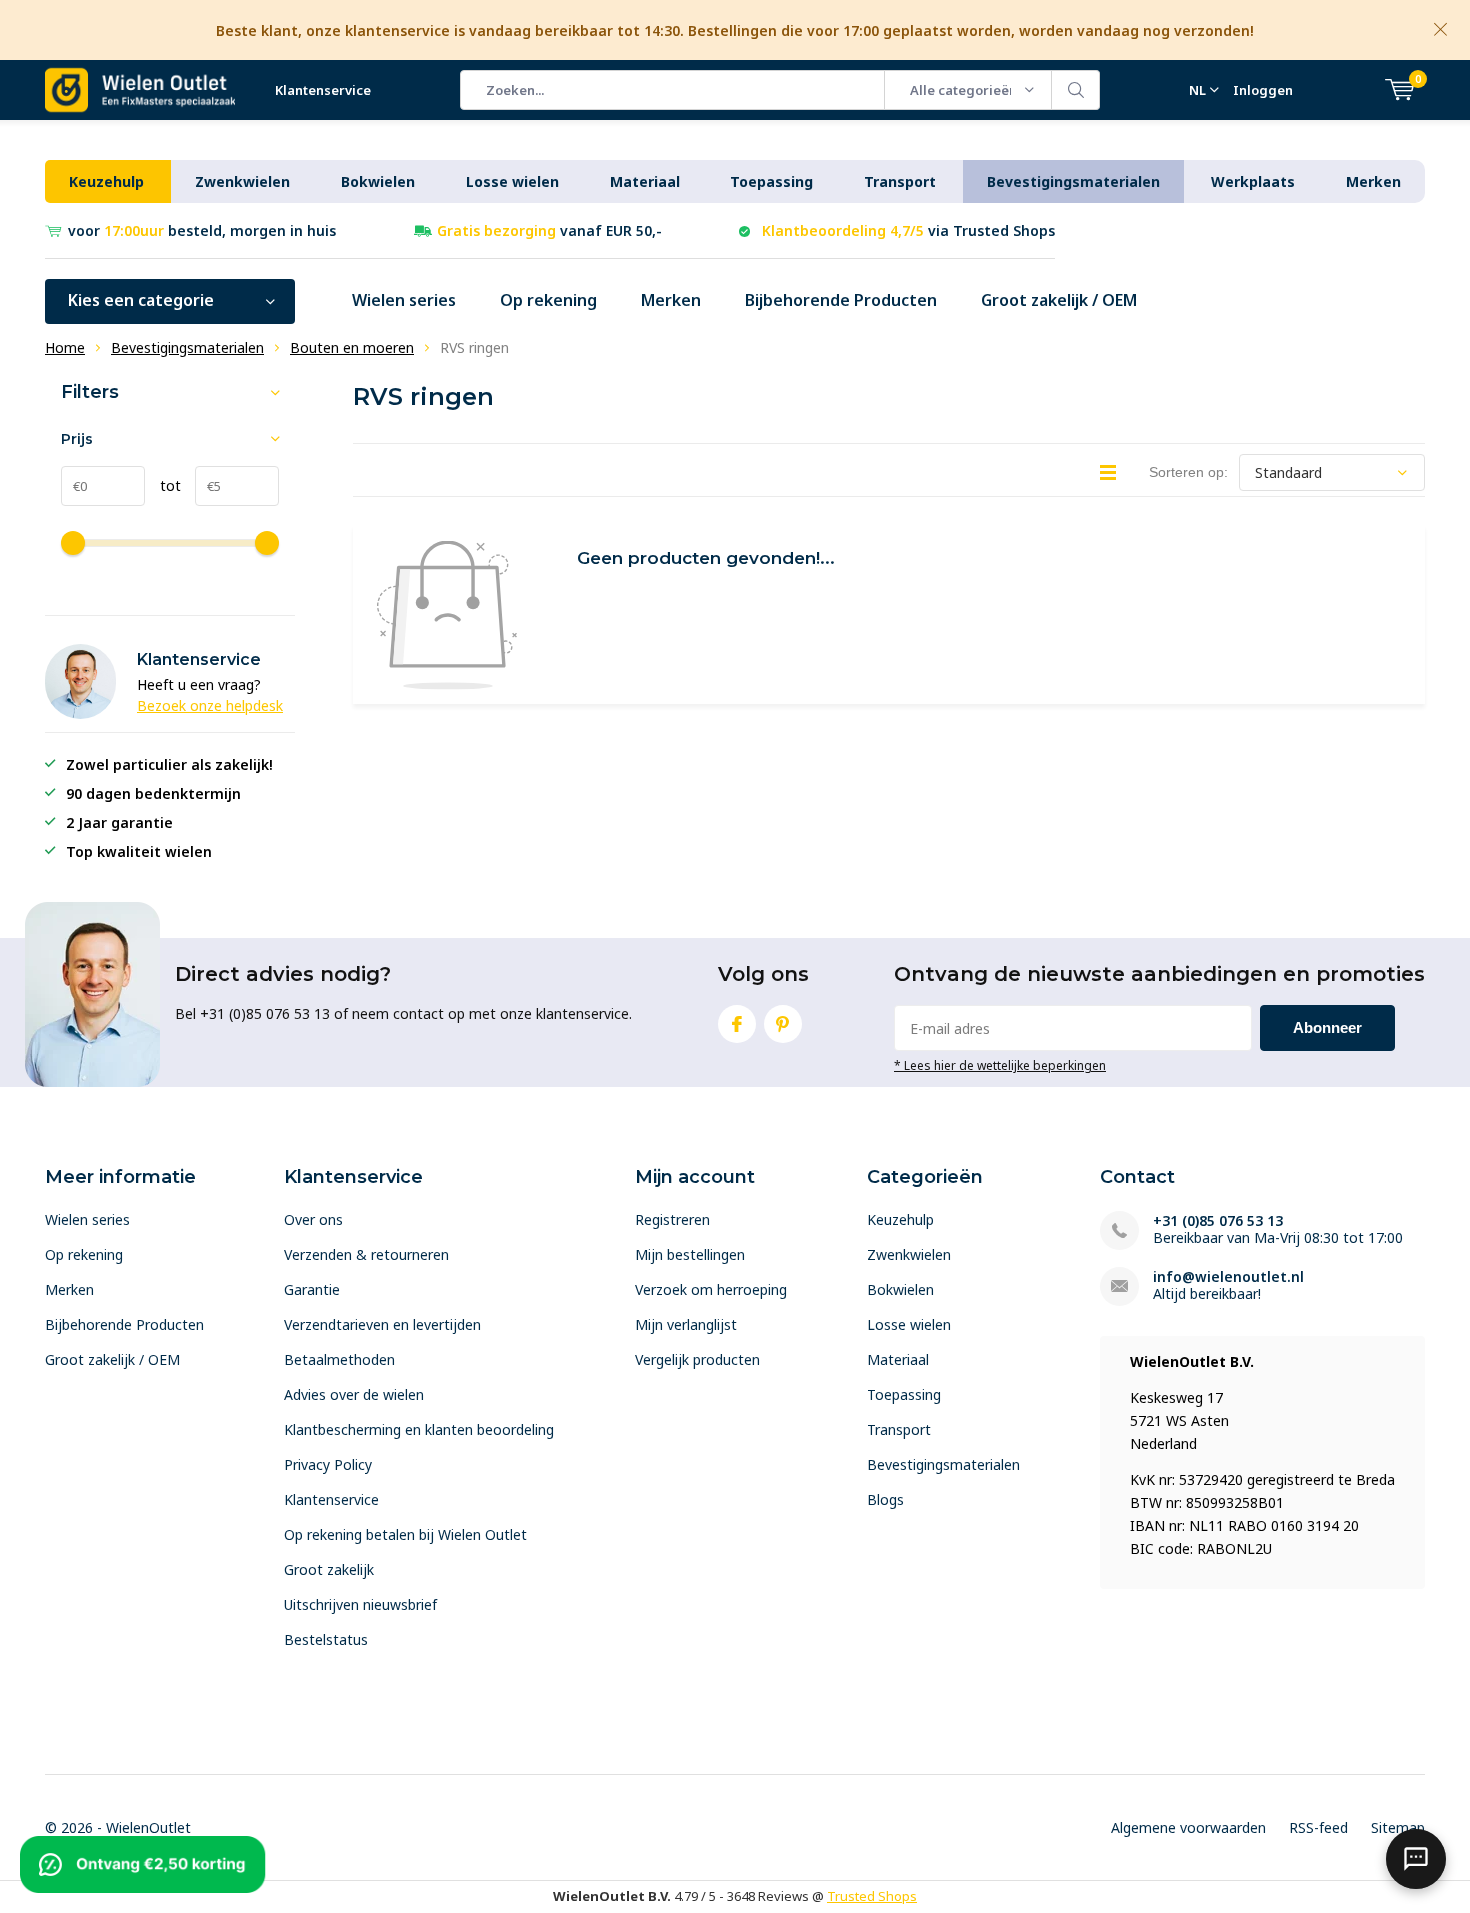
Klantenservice (323, 90)
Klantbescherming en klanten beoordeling (419, 1429)
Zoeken (1076, 90)
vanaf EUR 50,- (549, 230)
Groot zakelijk (329, 1569)
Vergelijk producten (697, 1359)
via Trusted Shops (908, 230)
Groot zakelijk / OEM (1059, 300)
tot (163, 485)
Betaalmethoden (339, 1359)
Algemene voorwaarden (1188, 1827)
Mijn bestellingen (690, 1254)
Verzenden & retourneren (366, 1254)
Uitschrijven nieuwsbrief (360, 1604)
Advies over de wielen (354, 1394)
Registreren (672, 1219)
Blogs (885, 1499)
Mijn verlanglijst (686, 1324)
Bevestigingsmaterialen (1073, 181)
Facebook (737, 1024)
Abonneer (1327, 1027)
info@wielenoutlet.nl (1228, 1276)
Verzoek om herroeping (711, 1289)
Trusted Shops (872, 1896)
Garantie (312, 1289)
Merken (1373, 181)
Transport (900, 181)
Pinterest (783, 1024)
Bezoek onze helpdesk (210, 705)
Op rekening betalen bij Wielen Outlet (405, 1534)
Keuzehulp (106, 181)
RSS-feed (1318, 1827)
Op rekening (548, 300)
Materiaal (645, 181)
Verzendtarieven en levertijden (382, 1324)
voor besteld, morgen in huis (202, 230)
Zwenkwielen (242, 181)
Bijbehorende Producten (841, 300)
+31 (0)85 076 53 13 (1218, 1220)
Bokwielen (378, 181)
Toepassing (771, 181)
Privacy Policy (328, 1464)
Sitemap (1398, 1827)
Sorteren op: (1188, 472)
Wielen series (404, 300)
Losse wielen (512, 181)
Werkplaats (1253, 181)
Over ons (313, 1219)
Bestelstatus (326, 1639)
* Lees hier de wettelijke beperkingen (1000, 1065)
